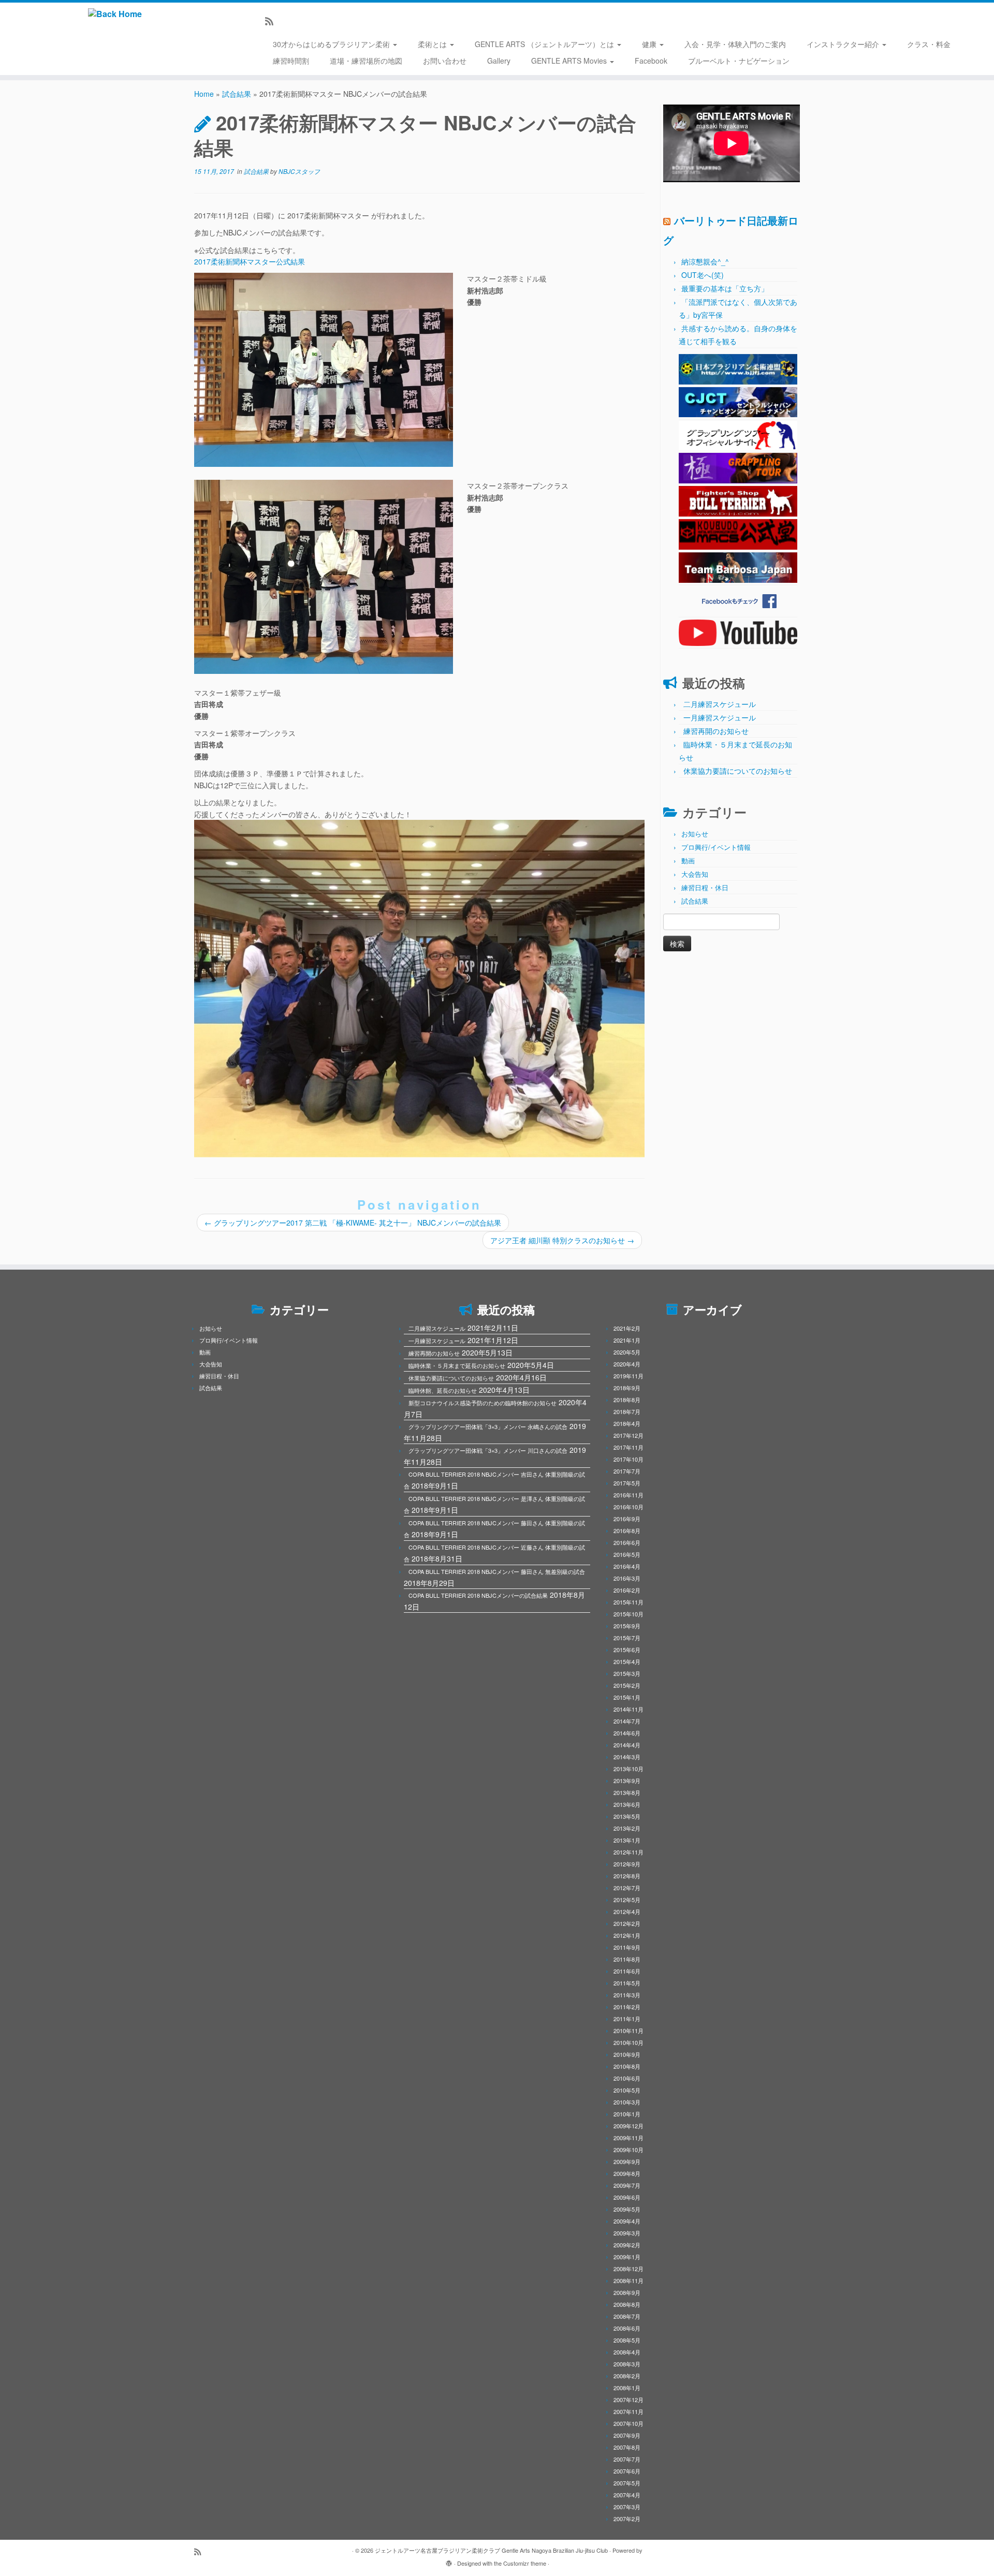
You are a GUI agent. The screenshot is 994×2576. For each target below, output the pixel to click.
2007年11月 (628, 2411)
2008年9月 (627, 2292)
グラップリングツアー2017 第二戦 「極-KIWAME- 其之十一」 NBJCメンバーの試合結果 (353, 1223)
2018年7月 (627, 1411)
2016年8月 (627, 1530)
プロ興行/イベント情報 (716, 847)
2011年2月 (627, 2007)
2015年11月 (628, 1602)
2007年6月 (627, 2471)
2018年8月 (627, 1400)
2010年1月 (627, 2114)
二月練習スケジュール (720, 704)
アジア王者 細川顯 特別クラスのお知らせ (562, 1240)
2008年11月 (628, 2280)
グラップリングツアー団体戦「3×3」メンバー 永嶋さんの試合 (488, 1426)
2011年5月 (627, 1983)
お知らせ (695, 834)
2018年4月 (627, 1423)
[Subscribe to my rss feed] (273, 21)
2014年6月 (627, 1733)
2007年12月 (628, 2400)
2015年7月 (627, 1638)
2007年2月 (627, 2519)
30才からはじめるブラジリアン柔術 (332, 44)
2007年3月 (627, 2507)
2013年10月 (628, 1769)
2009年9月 (627, 2161)
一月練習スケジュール (720, 717)
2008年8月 (627, 2304)
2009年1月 (627, 2257)
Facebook (651, 61)
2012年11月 (628, 1852)
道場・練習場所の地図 (366, 61)
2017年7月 (627, 1471)
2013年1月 (627, 1840)
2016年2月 (627, 1590)
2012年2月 (627, 1923)
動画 (688, 860)
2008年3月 (627, 2364)
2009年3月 (627, 2233)
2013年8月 (627, 1792)
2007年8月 (627, 2447)
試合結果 (237, 94)
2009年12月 (628, 2126)
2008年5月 (627, 2340)
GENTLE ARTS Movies (570, 61)
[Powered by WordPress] (449, 2561)
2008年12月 (628, 2269)
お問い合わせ (445, 61)
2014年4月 (627, 1745)
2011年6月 (627, 1971)
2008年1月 (627, 2388)
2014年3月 (627, 1757)
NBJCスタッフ (299, 171)
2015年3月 (627, 1673)
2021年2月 (627, 1328)
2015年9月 (627, 1626)
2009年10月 (628, 2150)
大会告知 (695, 874)
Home (204, 94)
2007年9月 (627, 2435)
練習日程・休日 (705, 887)
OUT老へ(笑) (703, 275)
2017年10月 (628, 1459)
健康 (650, 44)
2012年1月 (627, 1935)
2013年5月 (627, 1816)
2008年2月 (627, 2376)
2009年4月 (627, 2221)
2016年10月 (628, 1507)
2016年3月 (627, 1578)
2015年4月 (627, 1661)
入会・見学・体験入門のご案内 (735, 44)
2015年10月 (628, 1614)
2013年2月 (627, 1828)
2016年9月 (627, 1519)
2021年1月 (627, 1340)
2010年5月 (627, 2090)
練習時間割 (291, 61)
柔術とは (433, 44)
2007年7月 (627, 2459)
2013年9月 (627, 1780)
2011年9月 (627, 1947)
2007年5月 (627, 2483)
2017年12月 (628, 1435)
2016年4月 (627, 1566)
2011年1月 (627, 2019)
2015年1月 (627, 1697)
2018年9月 (627, 1388)
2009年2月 (627, 2245)
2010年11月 (628, 2030)
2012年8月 (627, 1876)
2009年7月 (627, 2185)
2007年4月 (627, 2495)
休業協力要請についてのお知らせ (738, 771)
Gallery (499, 61)
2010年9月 (627, 2054)
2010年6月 (627, 2078)
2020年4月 (627, 1364)
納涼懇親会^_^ (705, 261)
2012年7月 (627, 1888)
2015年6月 (627, 1650)
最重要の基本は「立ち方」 (725, 288)
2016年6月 (627, 1542)
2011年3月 (627, 1995)
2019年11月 (628, 1376)
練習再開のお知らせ (716, 731)
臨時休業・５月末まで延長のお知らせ (457, 1365)
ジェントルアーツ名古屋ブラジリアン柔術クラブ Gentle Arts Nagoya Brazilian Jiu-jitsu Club (491, 2550)
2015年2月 (627, 1685)
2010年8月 (627, 2066)
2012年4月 (627, 1911)
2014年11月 (628, 1709)
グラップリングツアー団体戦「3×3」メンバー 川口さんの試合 (488, 1450)
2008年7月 (627, 2316)
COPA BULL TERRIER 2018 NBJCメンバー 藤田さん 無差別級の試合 (497, 1571)
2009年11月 (628, 2138)
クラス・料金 (929, 44)
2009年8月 (627, 2173)
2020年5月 (627, 1352)
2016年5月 (627, 1554)
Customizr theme (525, 2563)
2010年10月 (628, 2042)
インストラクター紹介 (844, 44)
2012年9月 (627, 1864)
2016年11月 (628, 1495)
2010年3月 (627, 2102)
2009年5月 (627, 2209)
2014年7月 (627, 1721)
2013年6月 (627, 1804)
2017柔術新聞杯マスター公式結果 (250, 261)
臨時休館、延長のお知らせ (443, 1390)
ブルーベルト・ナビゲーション (739, 61)
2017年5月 (627, 1483)
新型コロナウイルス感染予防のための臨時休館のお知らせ (483, 1403)
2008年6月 (627, 2328)
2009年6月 (627, 2197)
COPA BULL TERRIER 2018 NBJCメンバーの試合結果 (478, 1595)
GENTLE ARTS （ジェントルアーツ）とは (545, 44)
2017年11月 (628, 1447)
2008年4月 (627, 2352)
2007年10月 (628, 2423)
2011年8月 (627, 1959)
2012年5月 (627, 1900)
